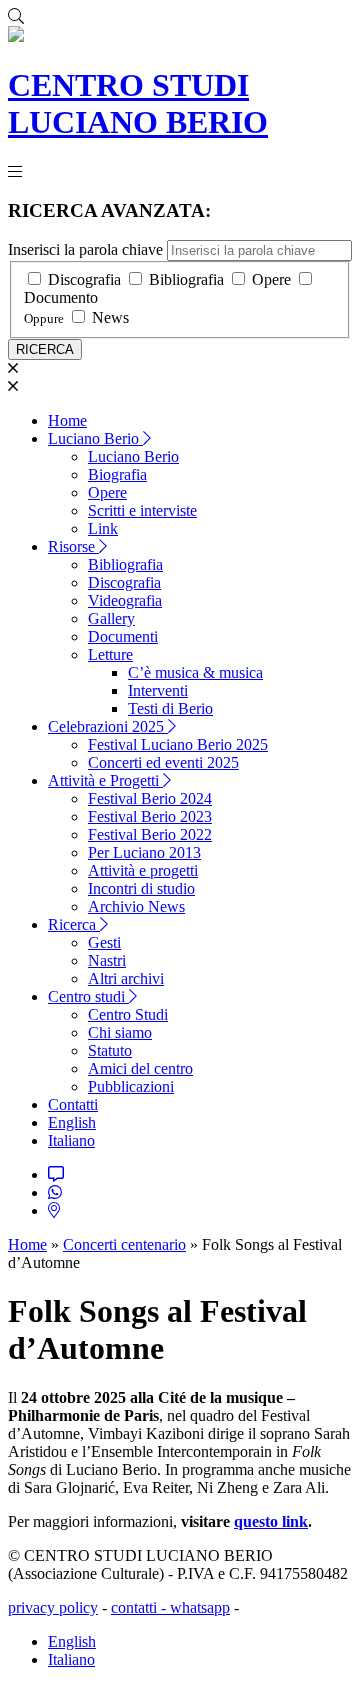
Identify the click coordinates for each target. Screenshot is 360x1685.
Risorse (73, 546)
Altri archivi (126, 978)
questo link (271, 1521)
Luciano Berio (95, 438)
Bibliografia (186, 279)
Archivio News (136, 906)
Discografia (84, 279)
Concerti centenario (124, 1244)
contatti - (140, 1607)
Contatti (73, 1104)
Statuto (110, 1050)
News (110, 317)
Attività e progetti (143, 870)
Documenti (123, 636)
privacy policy (53, 1607)
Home (67, 420)
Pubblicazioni (131, 1086)
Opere (271, 279)
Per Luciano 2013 (144, 852)
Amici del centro (140, 1068)
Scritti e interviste (142, 510)
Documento (61, 297)
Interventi (158, 690)
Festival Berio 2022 (150, 834)
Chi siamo (120, 1032)
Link (103, 528)
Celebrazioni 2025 (108, 726)
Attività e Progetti (105, 780)
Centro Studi (128, 1014)
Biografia (117, 474)
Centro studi (88, 996)
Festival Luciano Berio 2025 (178, 744)
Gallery (111, 618)
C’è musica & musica (195, 672)
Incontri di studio (141, 888)
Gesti (104, 942)
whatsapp (200, 1607)
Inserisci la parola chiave (85, 249)
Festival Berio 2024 (150, 798)
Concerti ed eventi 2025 (163, 762)
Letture (110, 654)
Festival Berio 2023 (150, 816)
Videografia (125, 600)
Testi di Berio (170, 708)
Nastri (107, 960)
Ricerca (74, 924)
